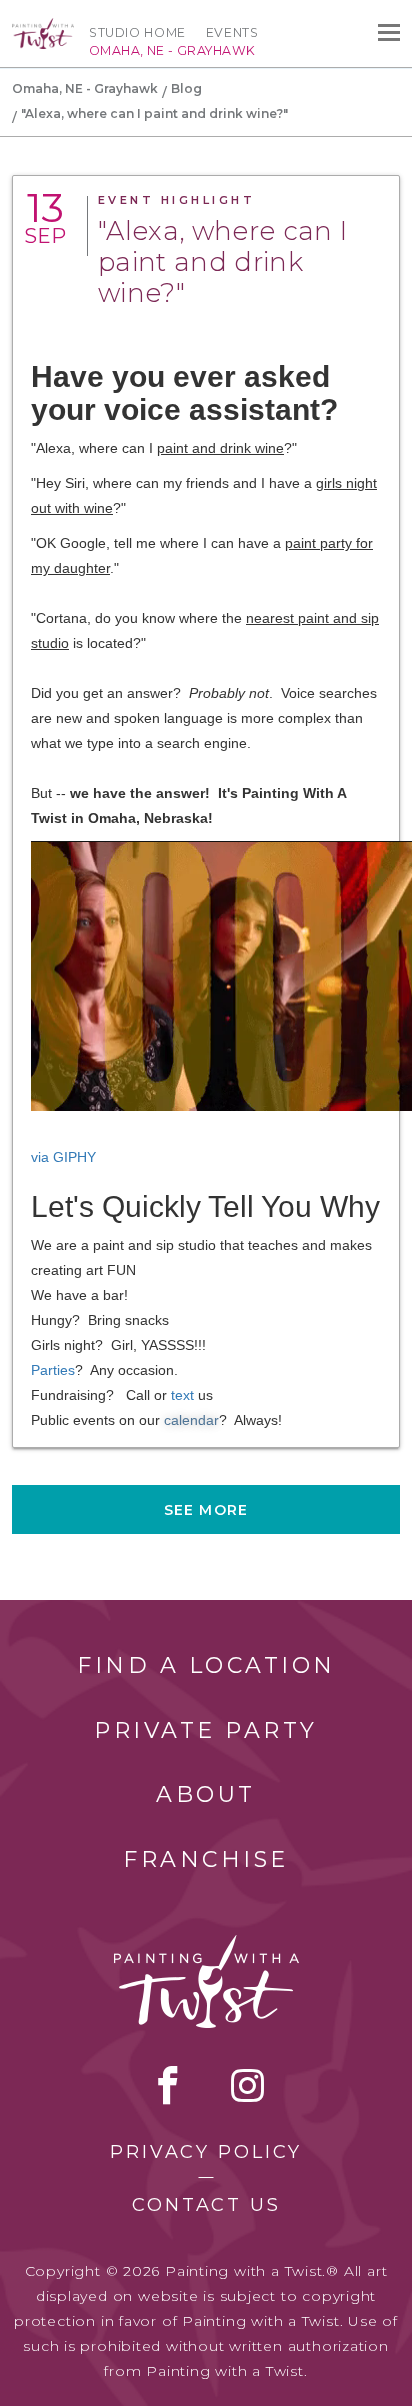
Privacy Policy (206, 2152)
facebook (168, 2085)
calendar (191, 1420)
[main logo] (43, 27)
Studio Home (137, 32)
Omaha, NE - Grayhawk (85, 88)
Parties (53, 1370)
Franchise (206, 1859)
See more (206, 1510)
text (182, 1395)
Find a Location (206, 1665)
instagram (247, 2085)
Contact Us (206, 2205)
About (206, 1794)
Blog (186, 88)
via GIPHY (63, 1157)
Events (232, 32)
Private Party (206, 1730)
